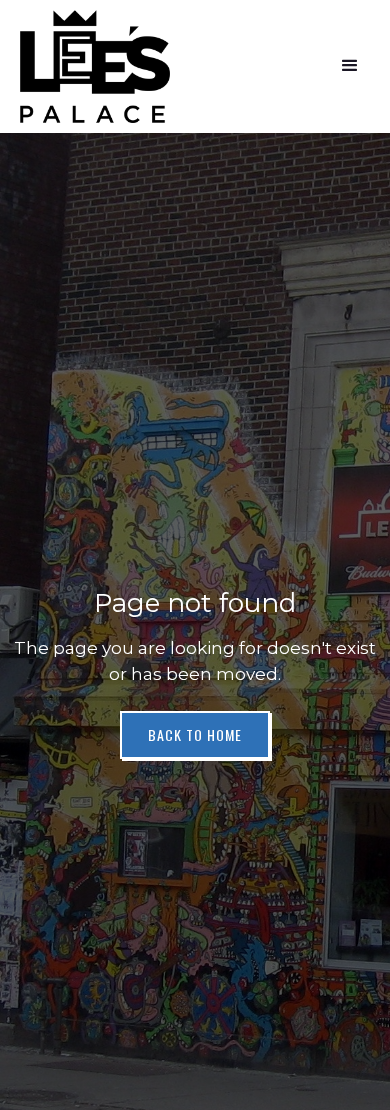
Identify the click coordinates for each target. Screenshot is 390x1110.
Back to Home (195, 734)
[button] (350, 66)
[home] (95, 66)
